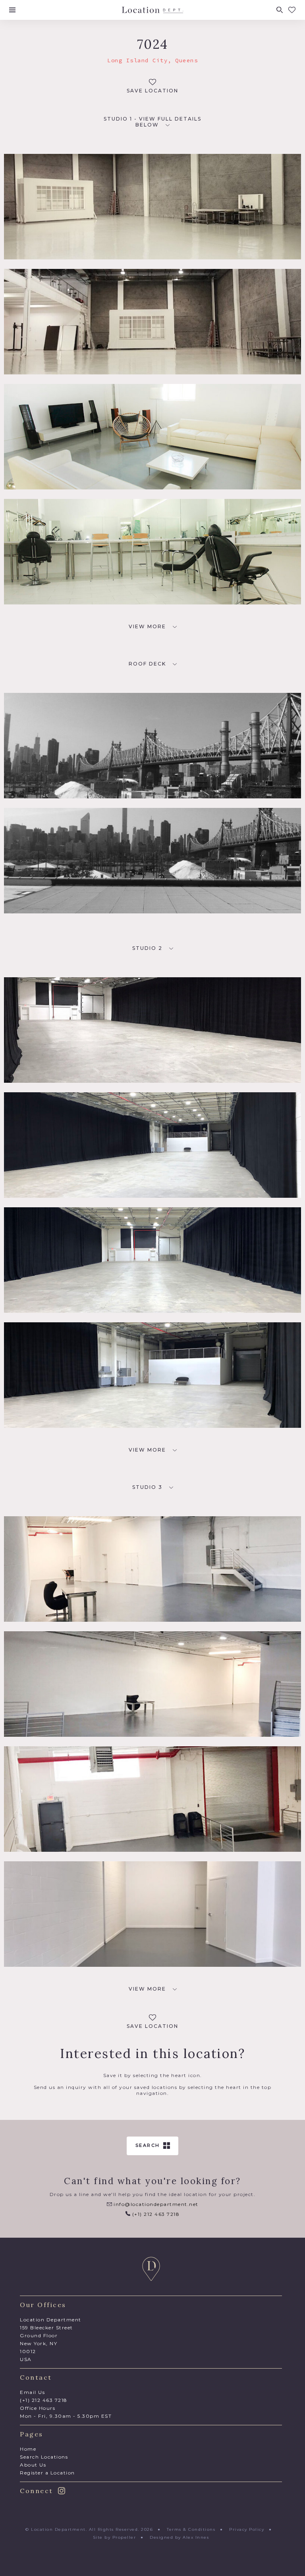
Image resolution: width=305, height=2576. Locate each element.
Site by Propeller (115, 2537)
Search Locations (44, 2457)
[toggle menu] (12, 10)
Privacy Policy (247, 2529)
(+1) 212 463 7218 (155, 2214)
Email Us (32, 2392)
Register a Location (47, 2473)
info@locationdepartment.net (155, 2204)
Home (28, 2449)
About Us (33, 2465)
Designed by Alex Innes (179, 2537)
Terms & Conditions (191, 2529)
